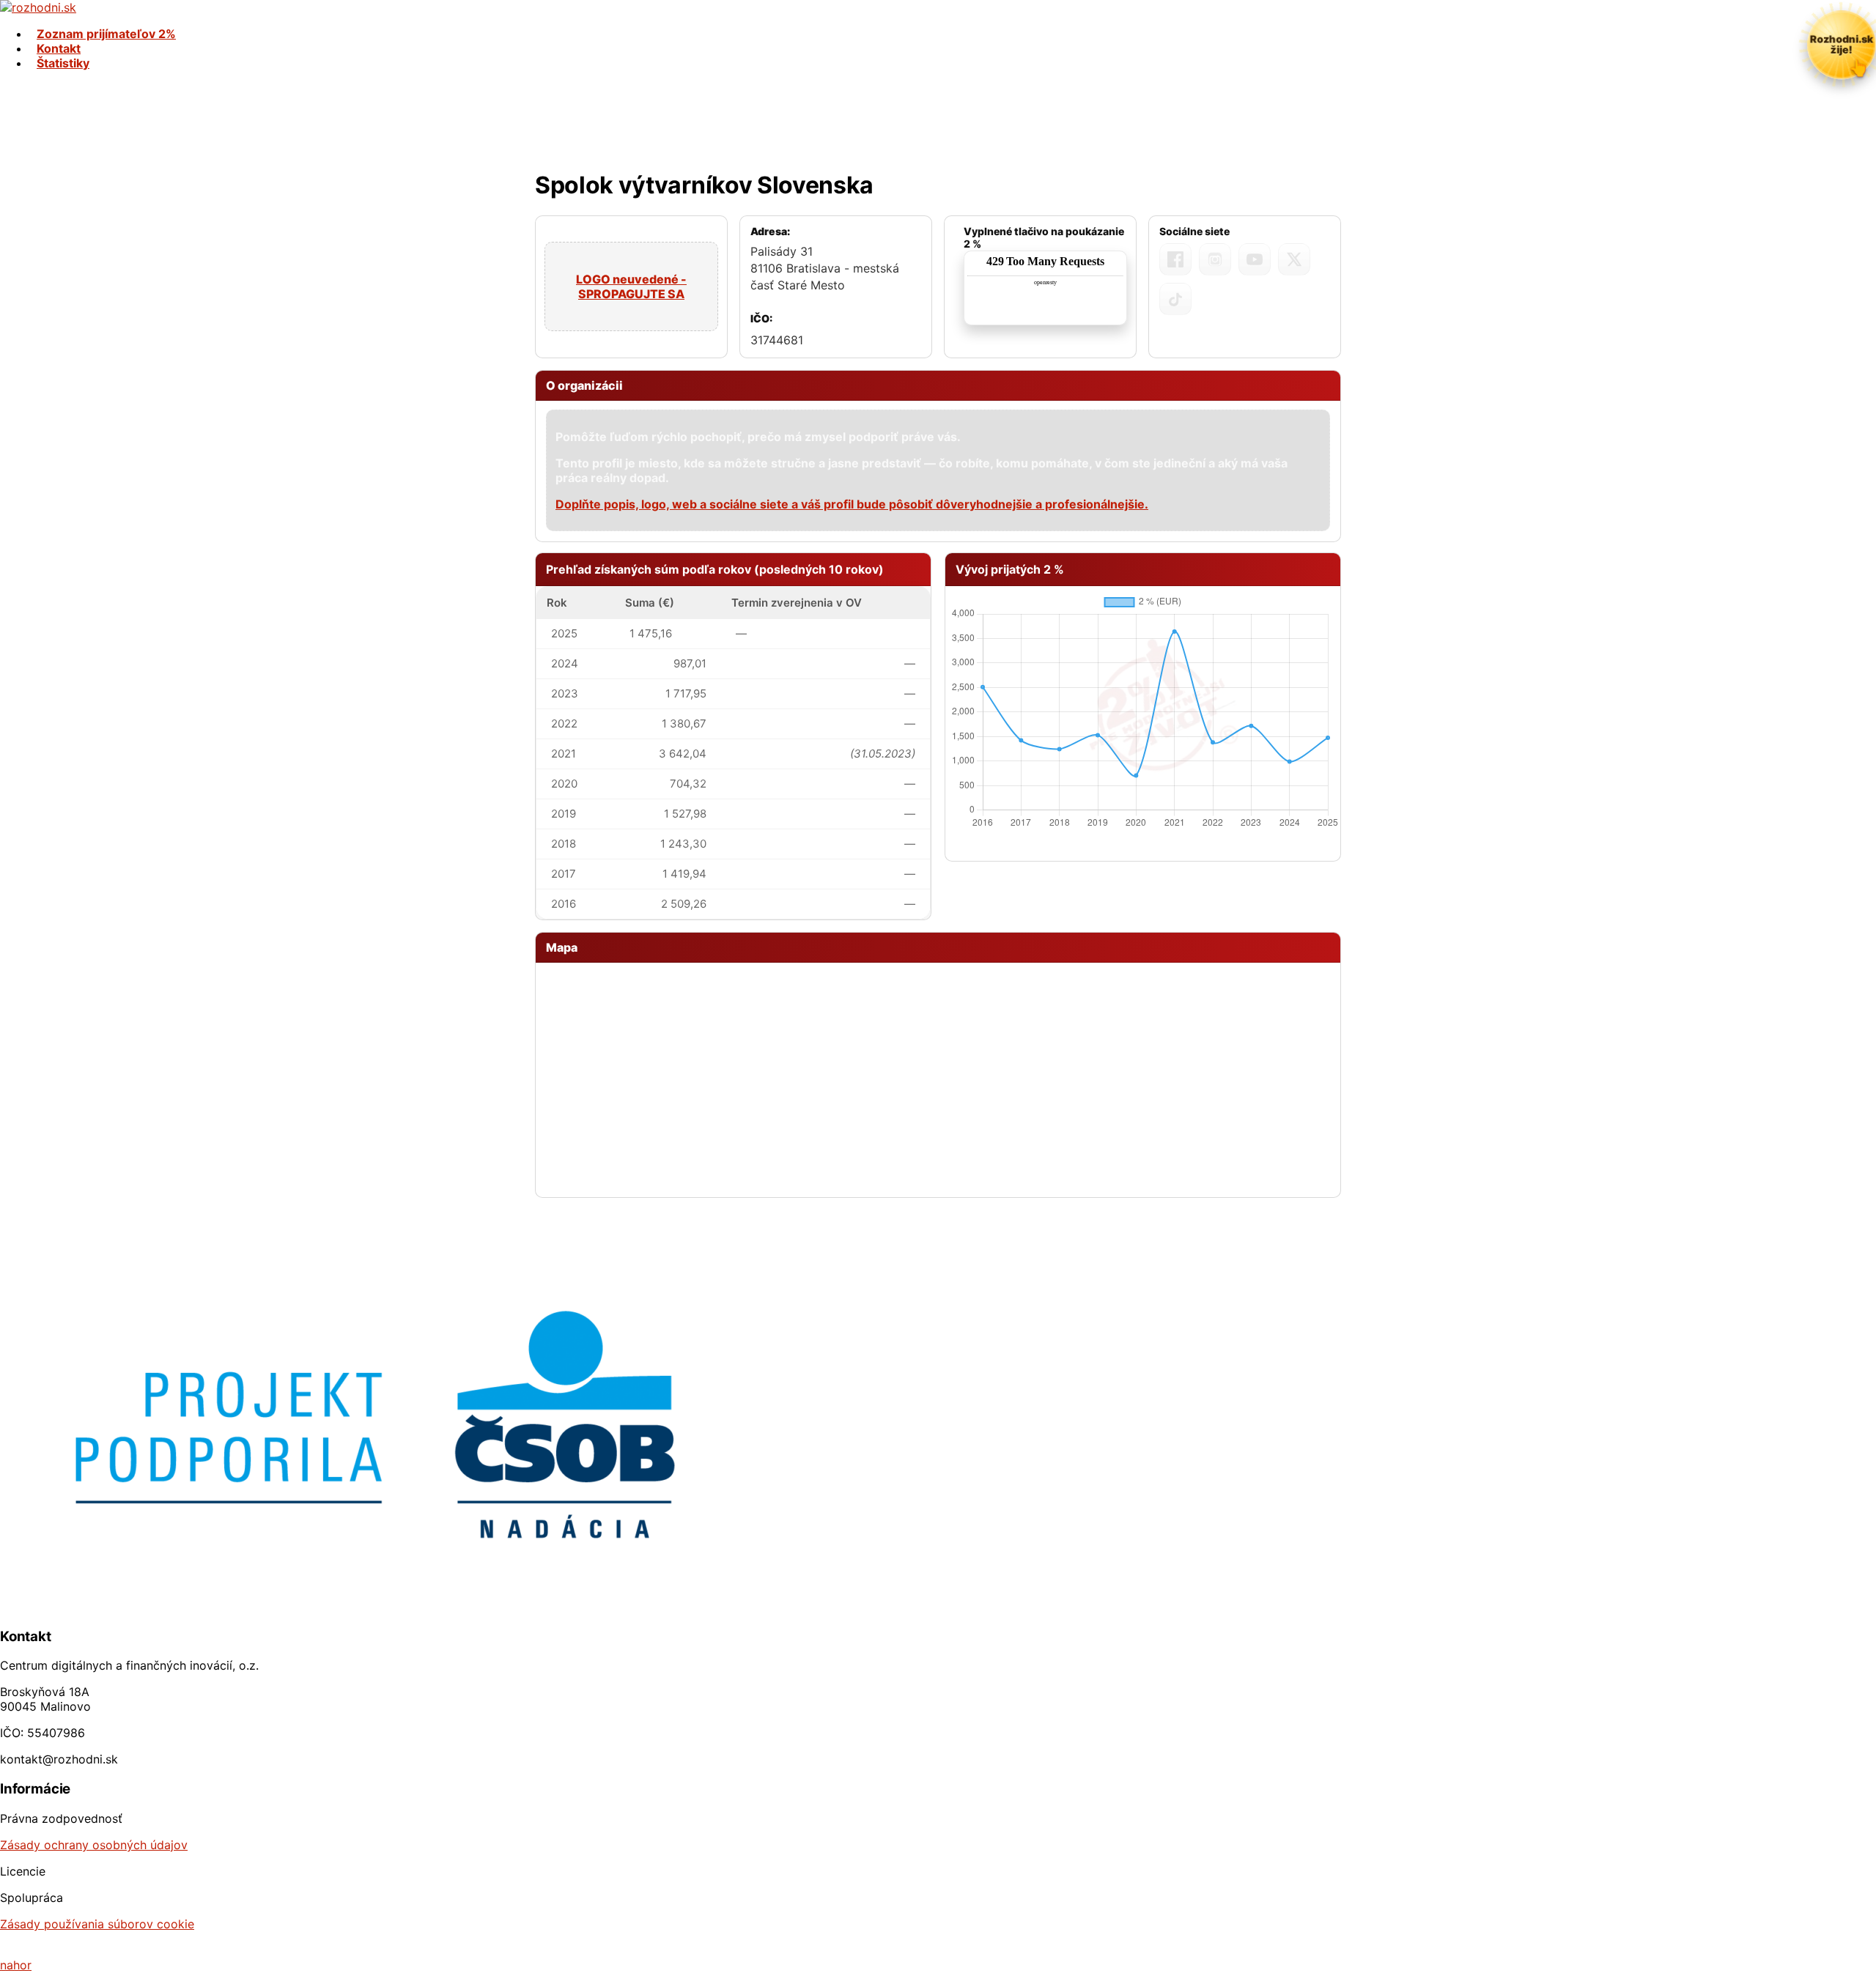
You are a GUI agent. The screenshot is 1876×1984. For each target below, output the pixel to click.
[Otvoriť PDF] (1045, 288)
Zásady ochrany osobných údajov (94, 1845)
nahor (16, 1965)
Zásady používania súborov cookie (97, 1924)
